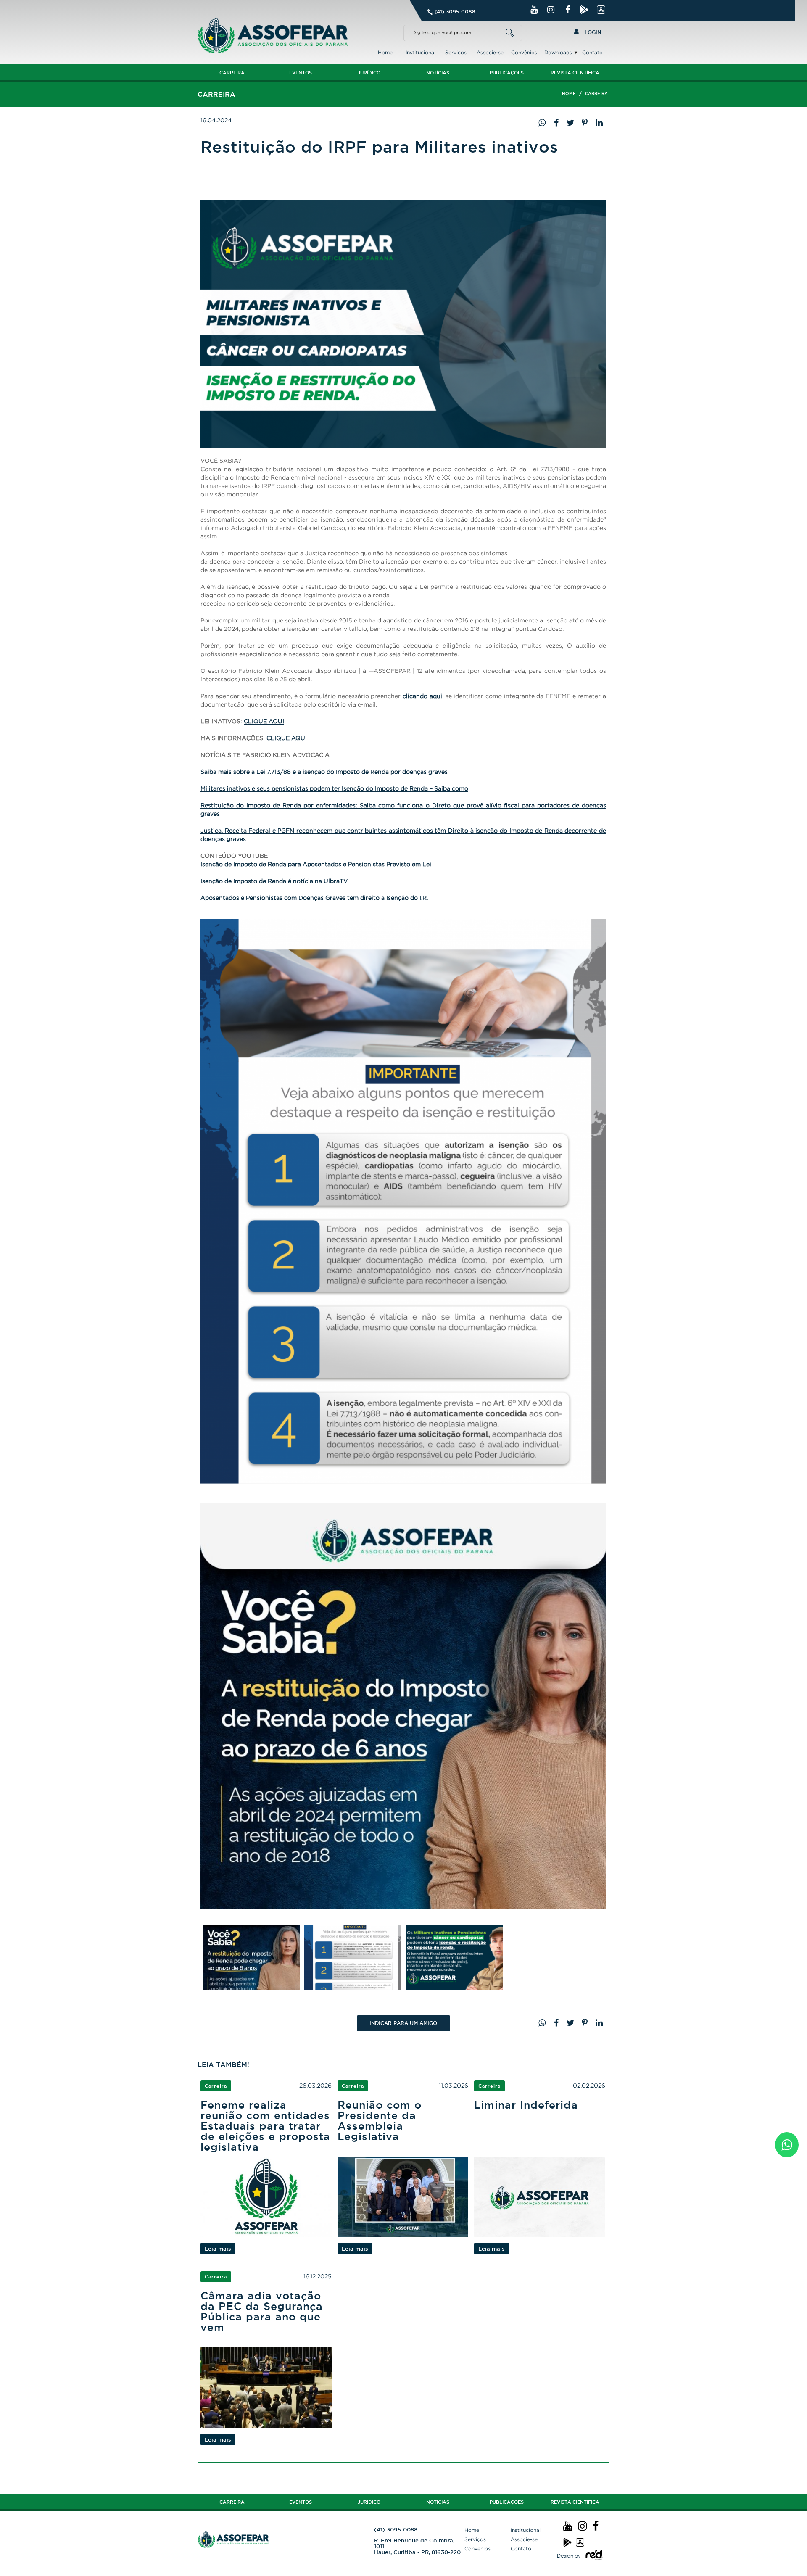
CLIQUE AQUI (264, 721)
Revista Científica (575, 73)
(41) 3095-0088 (455, 12)
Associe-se (490, 52)
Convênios (524, 52)
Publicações (507, 73)
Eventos (301, 73)
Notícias (438, 73)
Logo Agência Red (594, 2556)
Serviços (456, 52)
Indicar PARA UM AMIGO (403, 2023)
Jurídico (369, 73)
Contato (592, 52)
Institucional (421, 52)
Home (385, 52)
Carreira (232, 73)
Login (592, 32)
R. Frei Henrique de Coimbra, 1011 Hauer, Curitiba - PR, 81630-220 (417, 2546)
